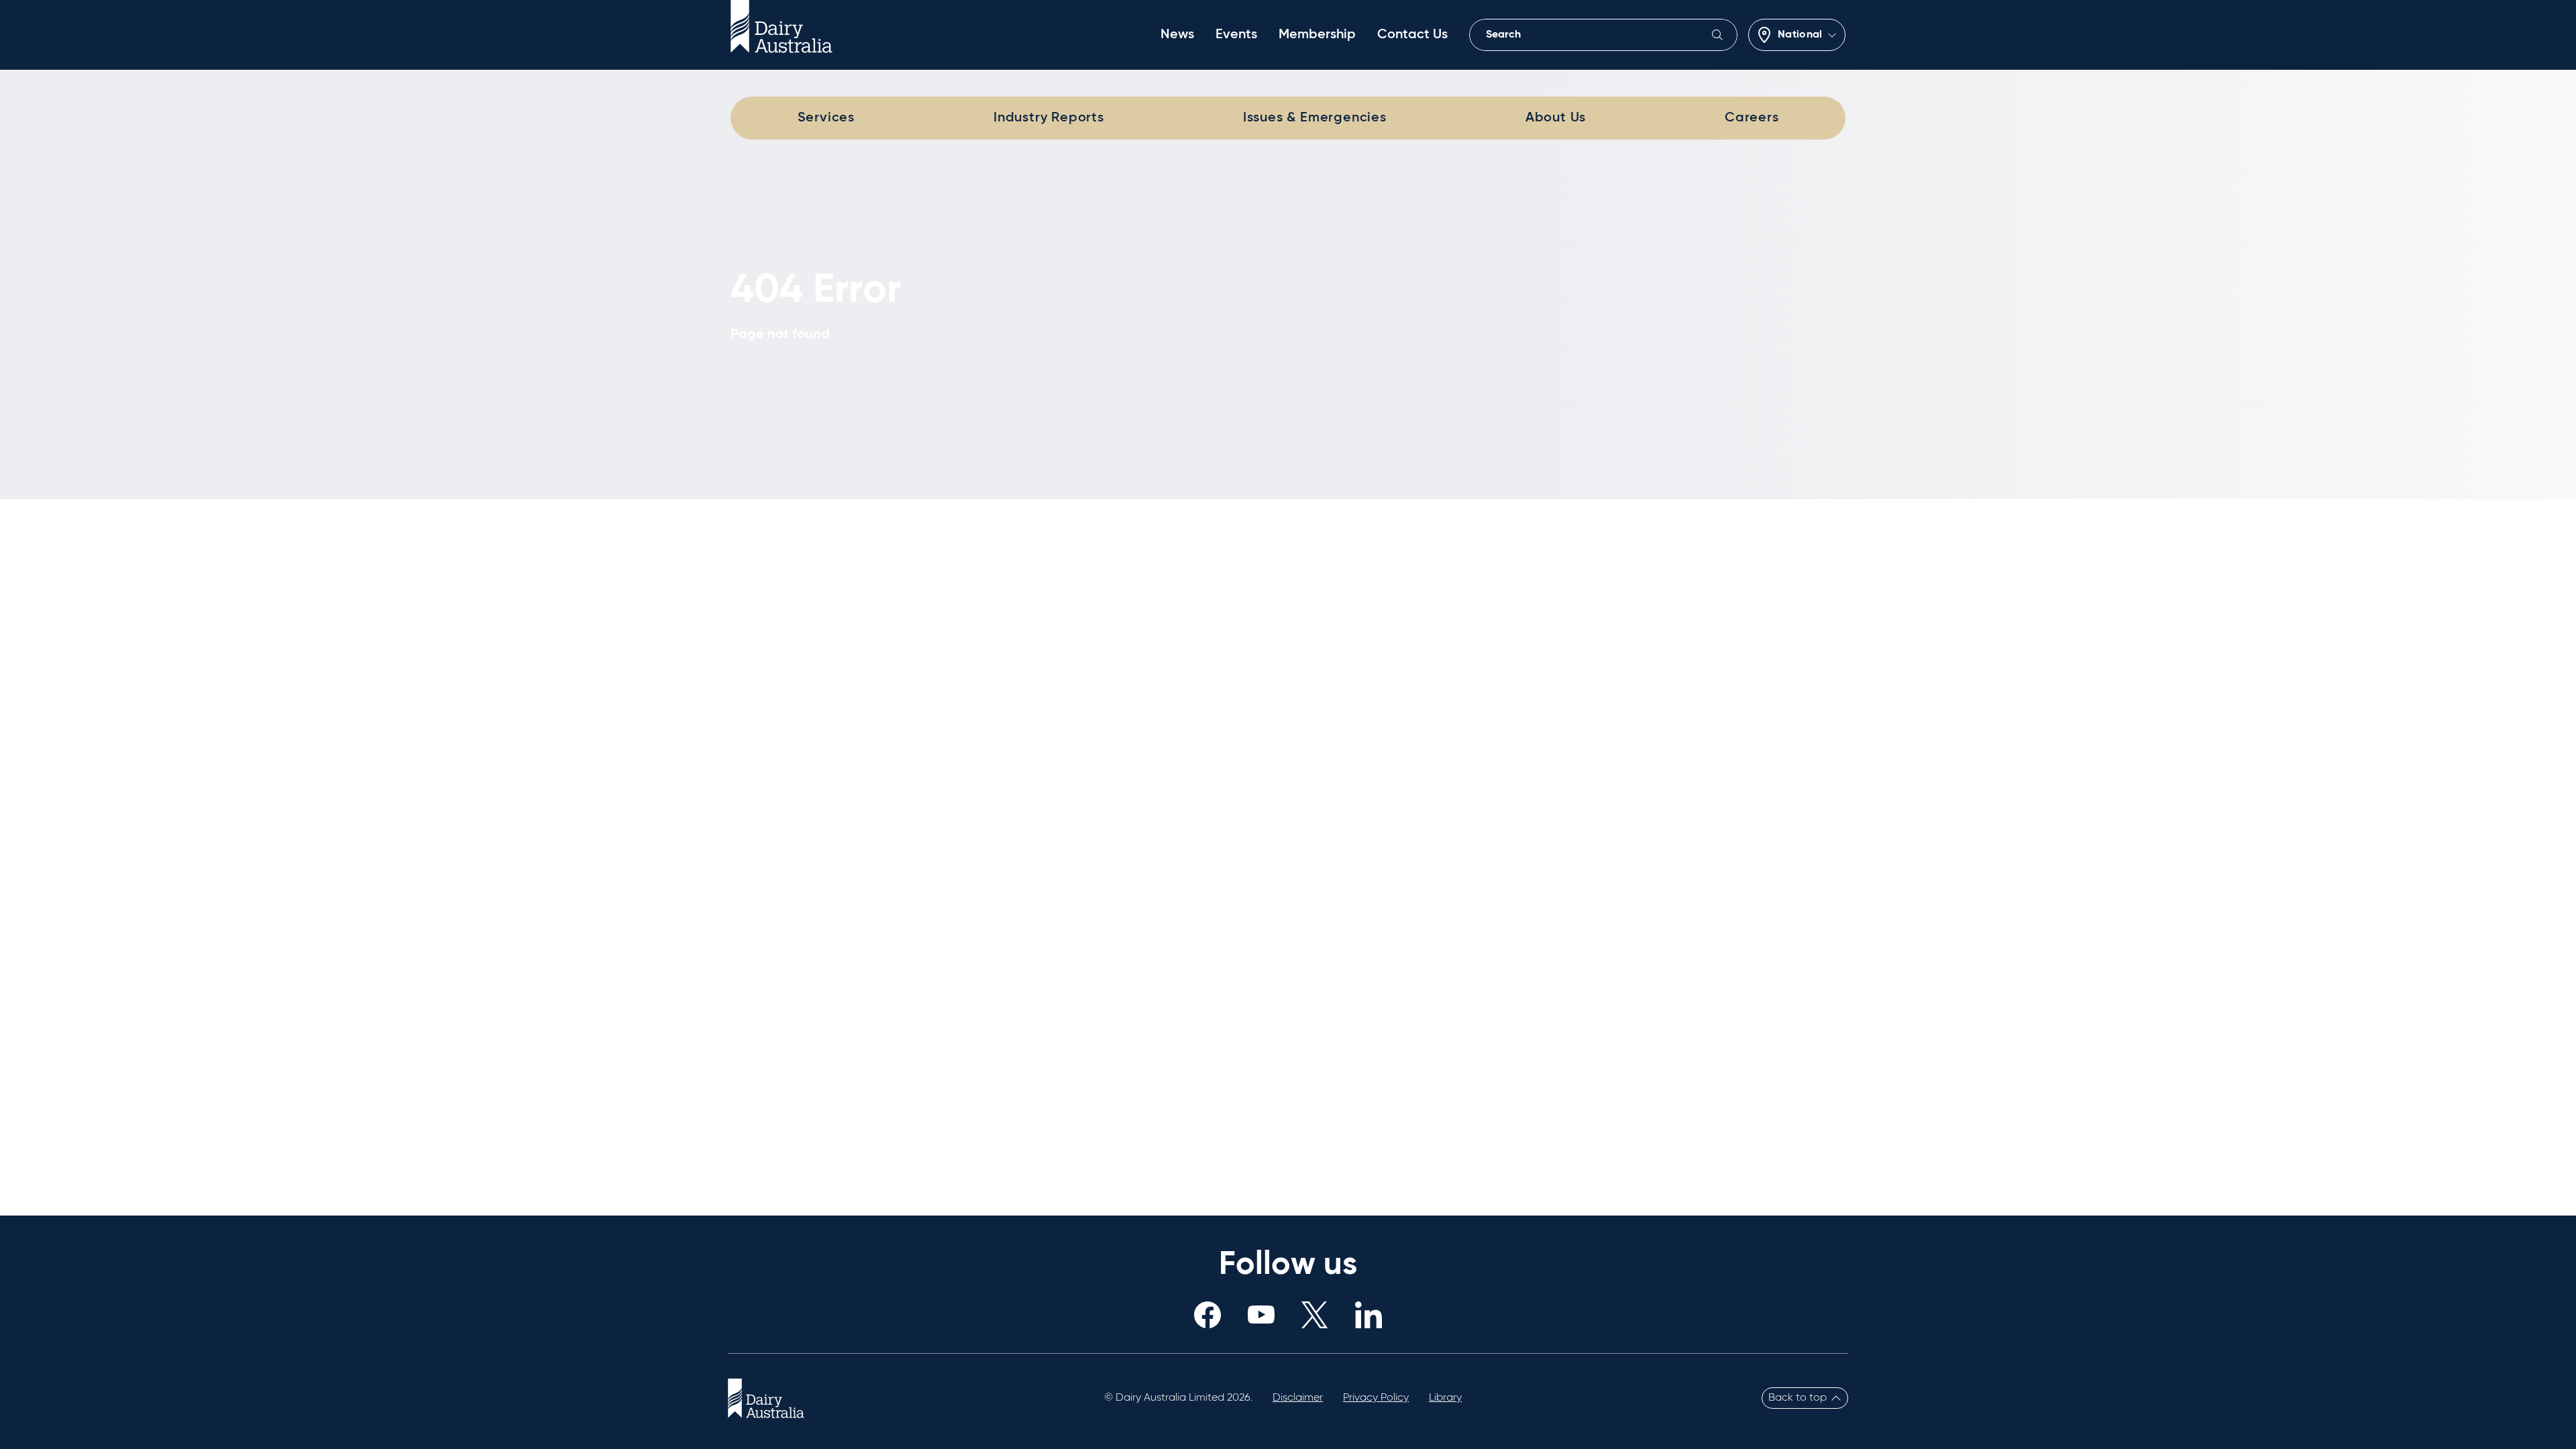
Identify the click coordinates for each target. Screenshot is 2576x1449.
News (1177, 35)
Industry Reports (1049, 118)
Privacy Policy (1376, 1398)
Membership (1317, 35)
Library (1445, 1398)
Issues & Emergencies (1315, 118)
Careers (1752, 118)
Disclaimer (1298, 1398)
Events (1236, 35)
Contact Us (1412, 35)
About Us (1556, 118)
